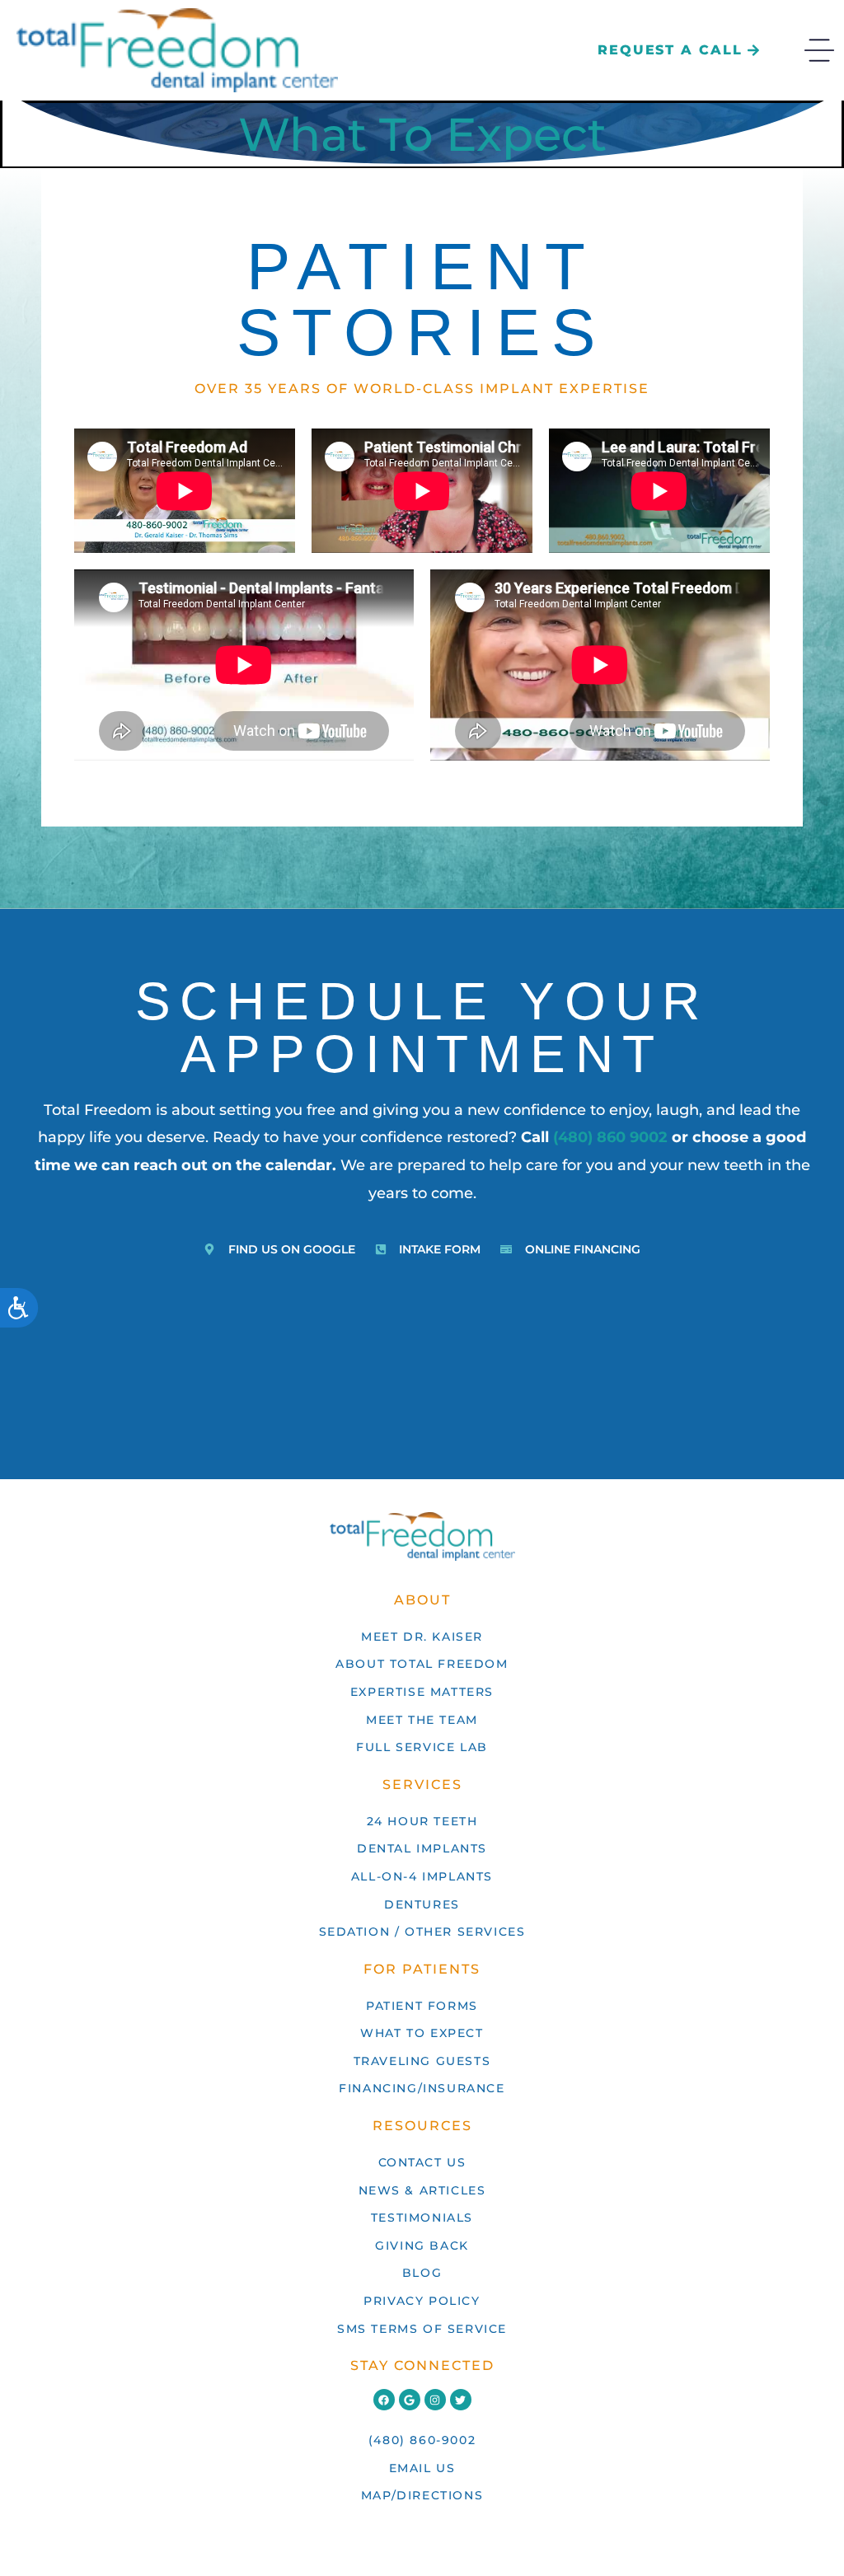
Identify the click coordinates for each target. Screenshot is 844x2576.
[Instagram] (435, 2400)
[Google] (410, 2400)
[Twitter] (461, 2400)
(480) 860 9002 (610, 1137)
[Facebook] (384, 2400)
